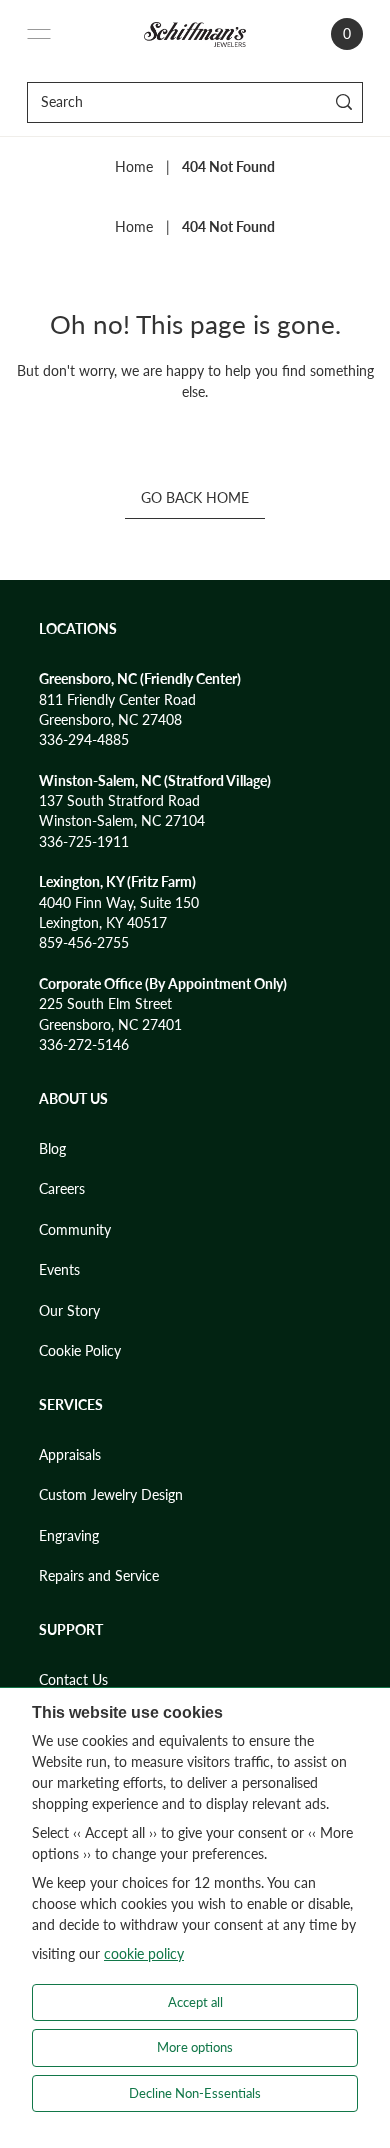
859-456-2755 (84, 943)
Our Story (69, 1311)
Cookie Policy (80, 1351)
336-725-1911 (84, 842)
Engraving (69, 1536)
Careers (62, 1189)
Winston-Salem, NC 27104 (122, 821)
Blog (52, 1149)
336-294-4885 (84, 740)
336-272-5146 (84, 1045)
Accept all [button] (195, 2002)
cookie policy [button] (144, 1953)
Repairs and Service (99, 1576)
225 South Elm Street (105, 1004)
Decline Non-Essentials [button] (195, 2093)
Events (59, 1270)
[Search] (344, 102)
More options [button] (195, 2047)
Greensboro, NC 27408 (110, 720)
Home (134, 167)
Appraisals (70, 1455)
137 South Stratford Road (119, 801)
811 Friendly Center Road (117, 700)
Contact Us (73, 1680)
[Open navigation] (39, 34)
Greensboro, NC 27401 (110, 1025)
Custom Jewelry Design (111, 1495)
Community (75, 1230)
